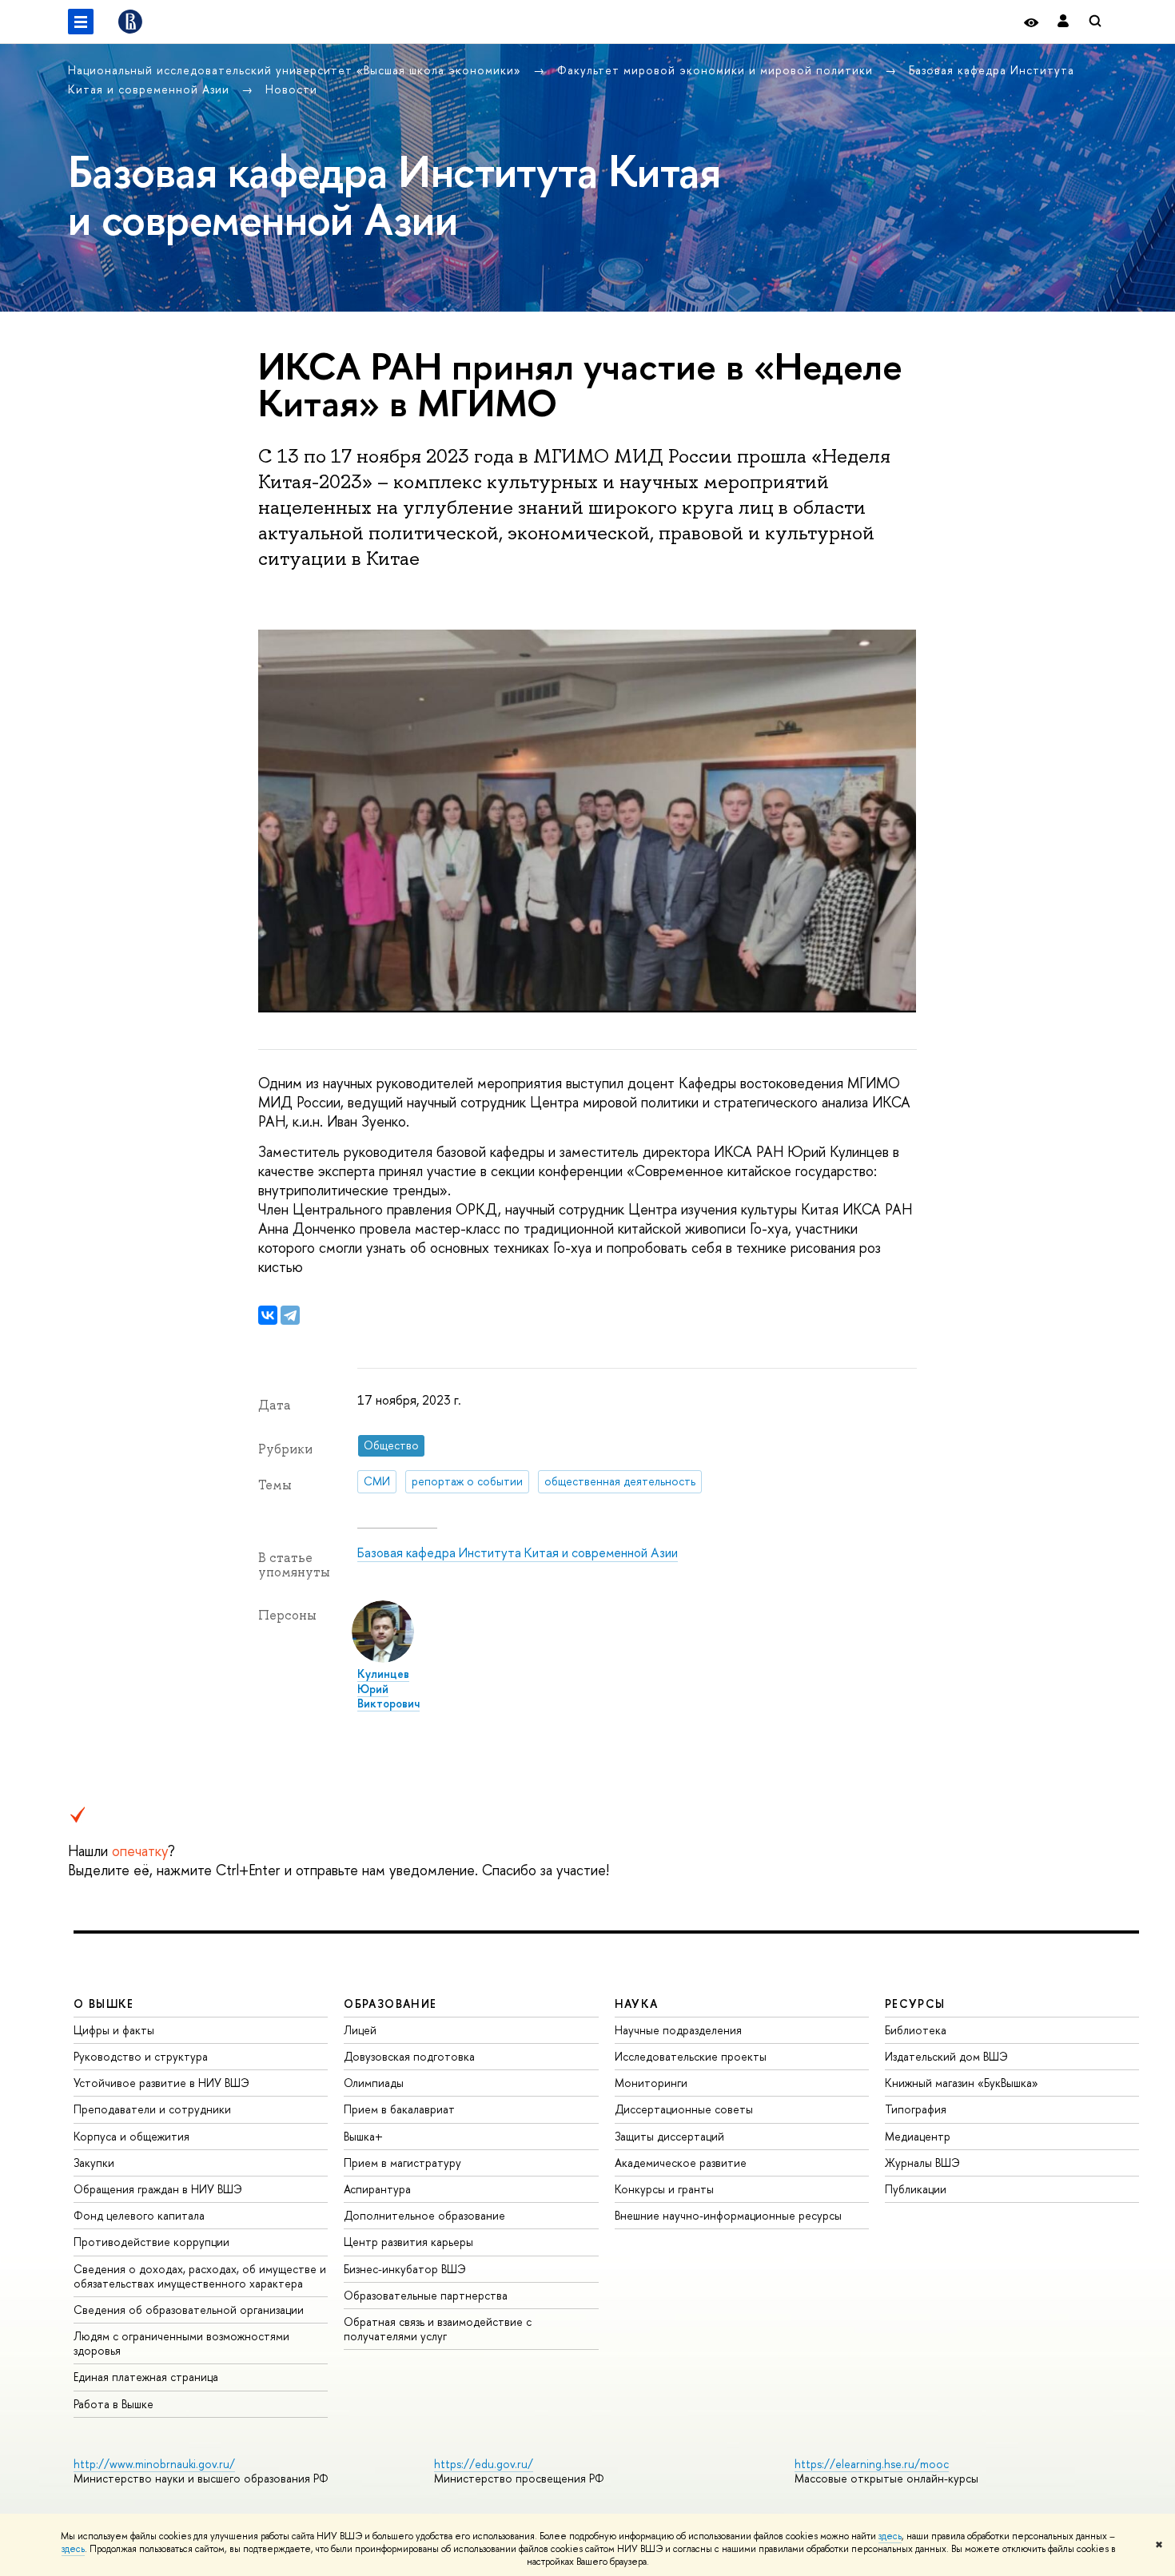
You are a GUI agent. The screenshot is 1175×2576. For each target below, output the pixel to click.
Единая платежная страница (146, 2377)
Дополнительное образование (424, 2215)
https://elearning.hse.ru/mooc (872, 2464)
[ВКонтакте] (268, 1315)
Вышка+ (363, 2136)
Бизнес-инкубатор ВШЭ (405, 2269)
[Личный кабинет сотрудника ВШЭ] (1063, 22)
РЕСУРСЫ (915, 2004)
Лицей (360, 2030)
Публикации (916, 2189)
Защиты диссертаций (669, 2136)
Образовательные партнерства (426, 2295)
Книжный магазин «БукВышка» (962, 2083)
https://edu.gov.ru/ (484, 2464)
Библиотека (916, 2030)
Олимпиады (374, 2083)
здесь (890, 2536)
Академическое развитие (681, 2163)
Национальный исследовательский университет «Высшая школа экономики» (297, 70)
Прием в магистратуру (402, 2163)
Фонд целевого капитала (139, 2215)
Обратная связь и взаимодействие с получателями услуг (438, 2329)
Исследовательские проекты (691, 2056)
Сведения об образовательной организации (189, 2310)
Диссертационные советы (684, 2109)
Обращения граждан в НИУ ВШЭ (158, 2189)
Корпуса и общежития (131, 2136)
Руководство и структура (141, 2056)
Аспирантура (377, 2189)
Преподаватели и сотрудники (152, 2109)
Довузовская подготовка (409, 2056)
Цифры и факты (114, 2030)
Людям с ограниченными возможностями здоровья (181, 2343)
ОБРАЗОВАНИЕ (390, 2004)
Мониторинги (651, 2083)
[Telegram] (290, 1315)
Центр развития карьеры (408, 2242)
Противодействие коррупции (151, 2242)
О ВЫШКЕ (104, 2004)
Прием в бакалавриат (399, 2109)
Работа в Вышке (114, 2404)
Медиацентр (918, 2136)
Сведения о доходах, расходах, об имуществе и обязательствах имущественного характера (200, 2276)
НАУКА (637, 2004)
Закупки (94, 2163)
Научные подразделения (678, 2030)
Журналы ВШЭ (922, 2163)
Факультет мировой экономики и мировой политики (717, 70)
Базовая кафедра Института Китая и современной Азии (518, 1552)
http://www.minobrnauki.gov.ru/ (154, 2464)
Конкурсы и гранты (664, 2189)
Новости (291, 89)
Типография (916, 2109)
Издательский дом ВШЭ (946, 2056)
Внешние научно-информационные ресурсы (728, 2215)
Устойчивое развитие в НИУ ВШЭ (161, 2083)
